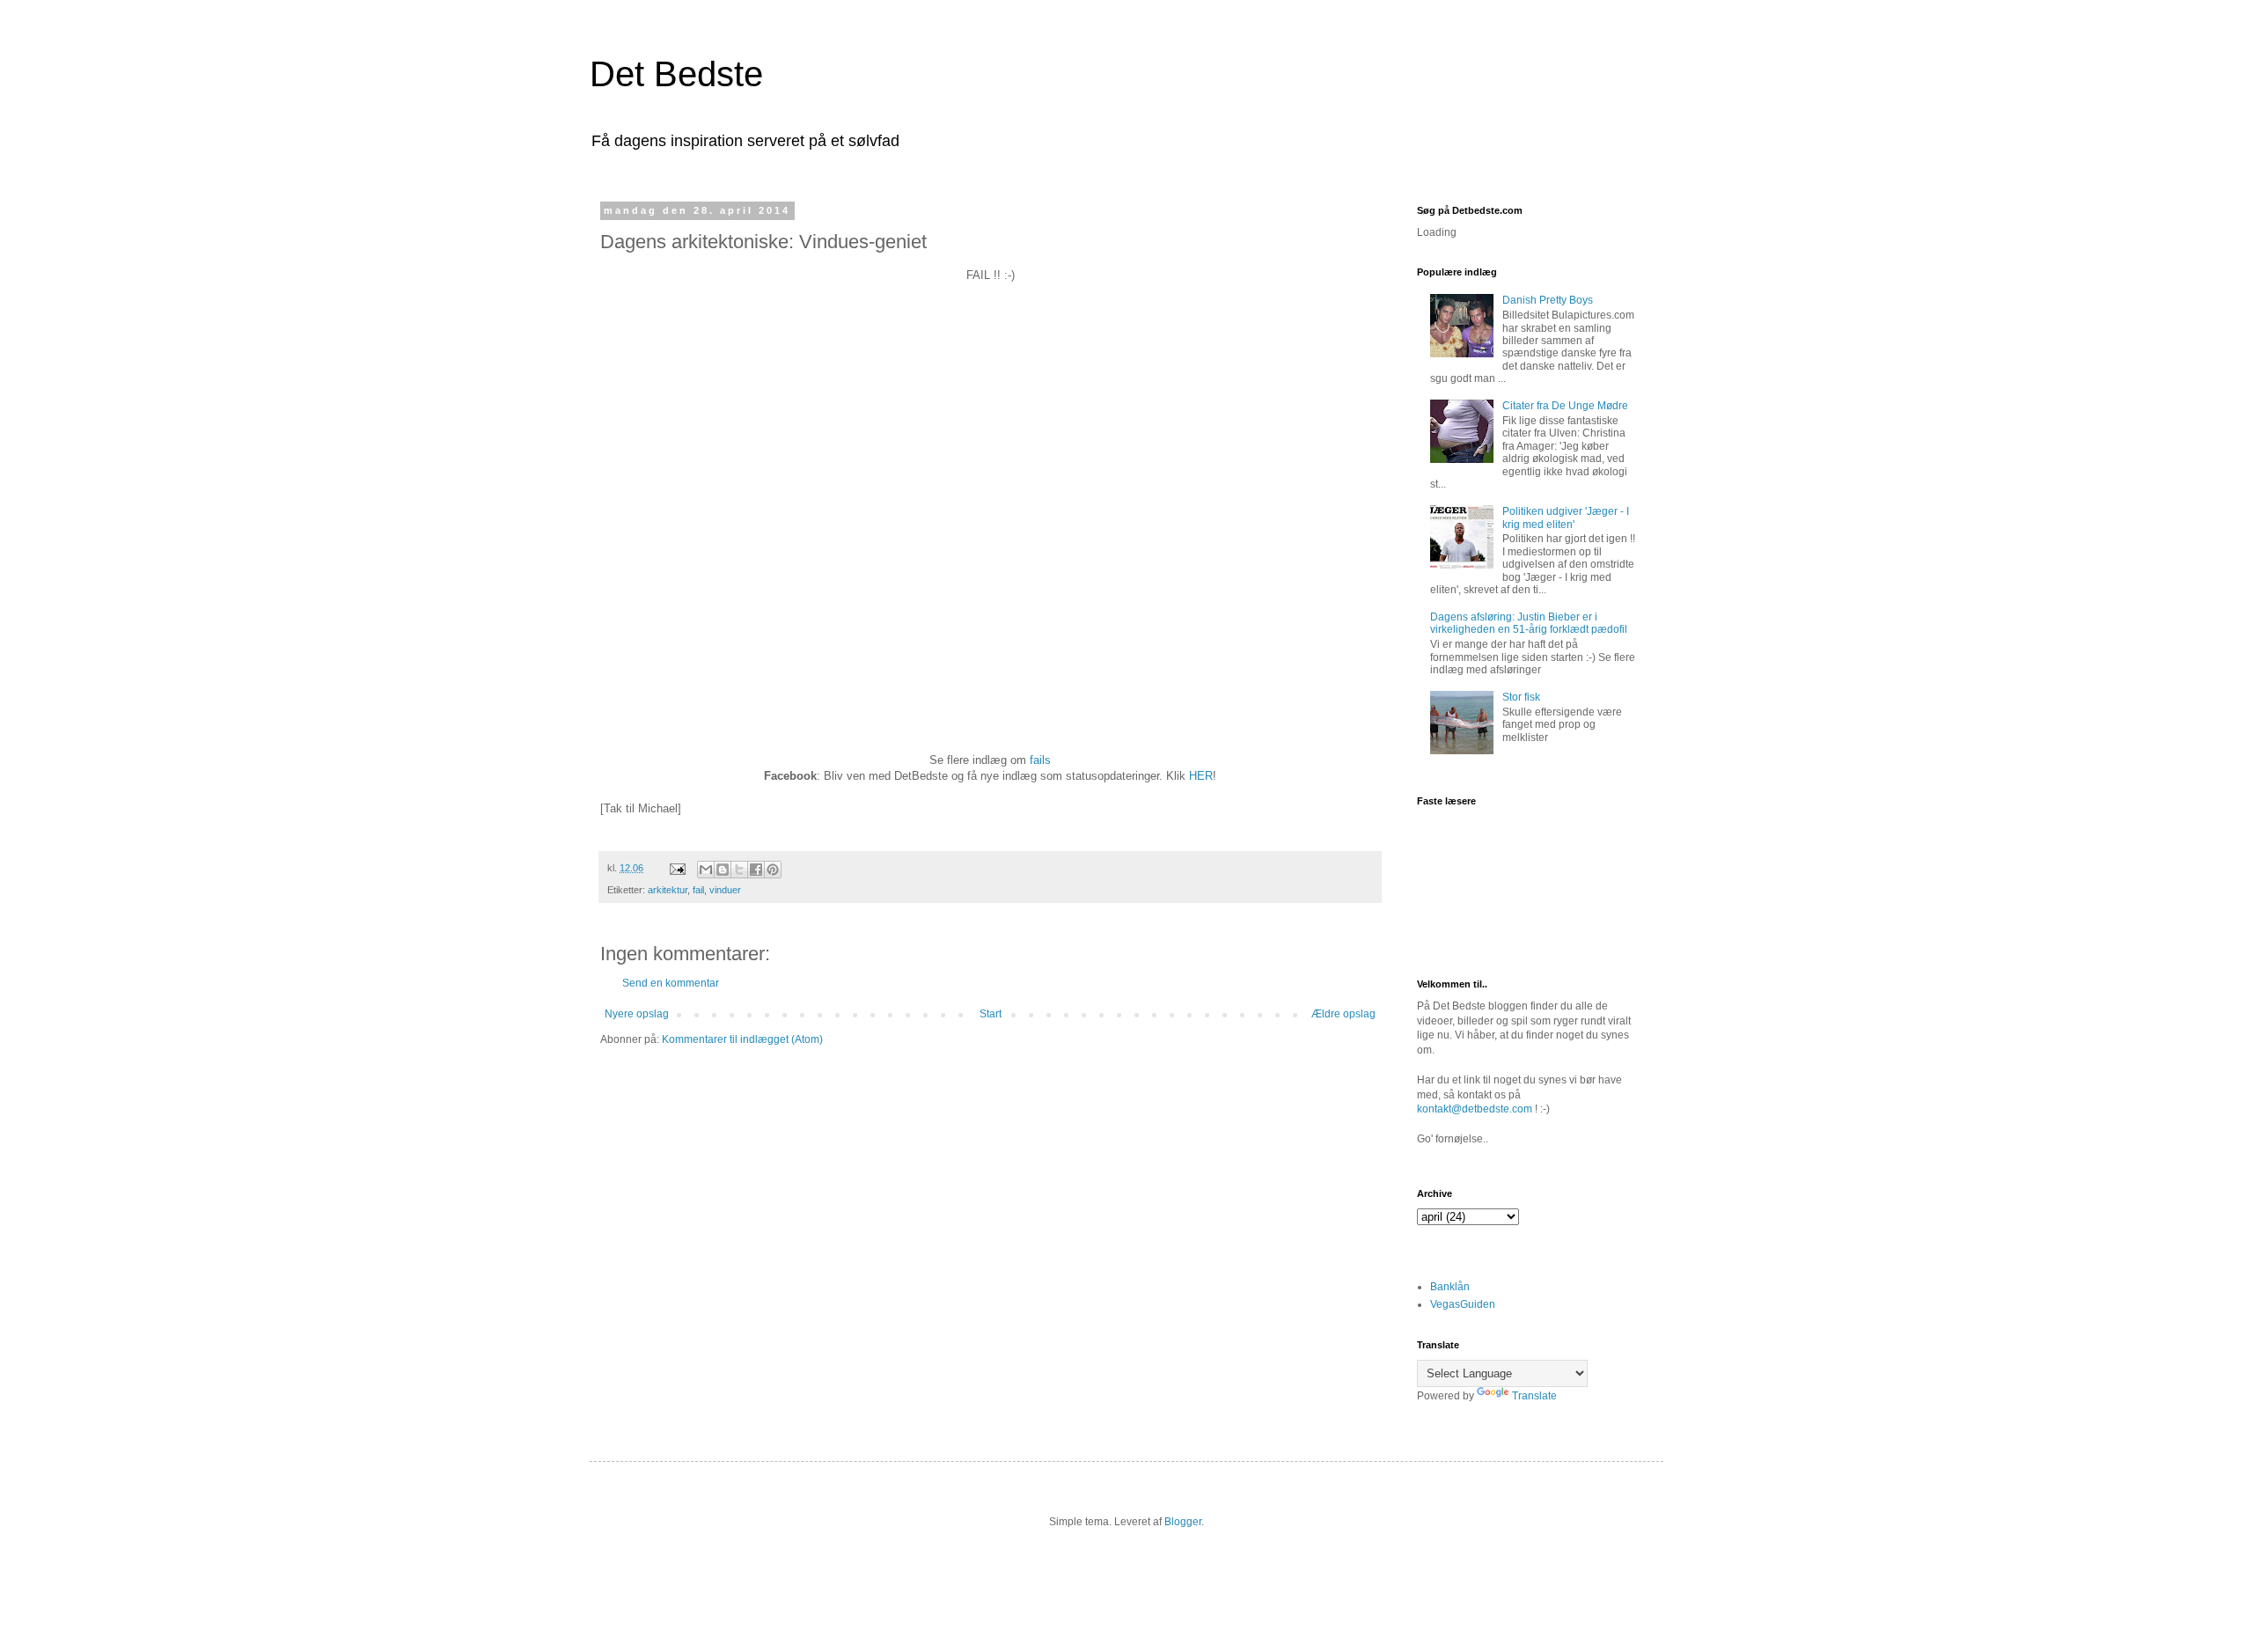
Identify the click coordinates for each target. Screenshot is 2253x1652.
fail (698, 890)
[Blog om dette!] (723, 870)
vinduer (725, 890)
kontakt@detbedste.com (1475, 1109)
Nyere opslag (637, 1014)
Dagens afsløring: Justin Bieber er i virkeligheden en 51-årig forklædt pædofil (1529, 623)
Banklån (1450, 1287)
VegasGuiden (1463, 1304)
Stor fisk (1521, 697)
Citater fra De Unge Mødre (1565, 406)
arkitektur (668, 890)
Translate (1534, 1396)
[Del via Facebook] (756, 870)
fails (1040, 760)
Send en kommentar (671, 983)
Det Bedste (676, 74)
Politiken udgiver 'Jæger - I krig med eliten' (1566, 518)
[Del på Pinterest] (773, 870)
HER (1201, 776)
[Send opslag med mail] (677, 868)
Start (991, 1014)
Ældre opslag (1343, 1014)
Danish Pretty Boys (1548, 300)
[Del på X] (739, 870)
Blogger (1183, 1522)
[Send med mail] (706, 870)
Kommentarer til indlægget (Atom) (742, 1039)
